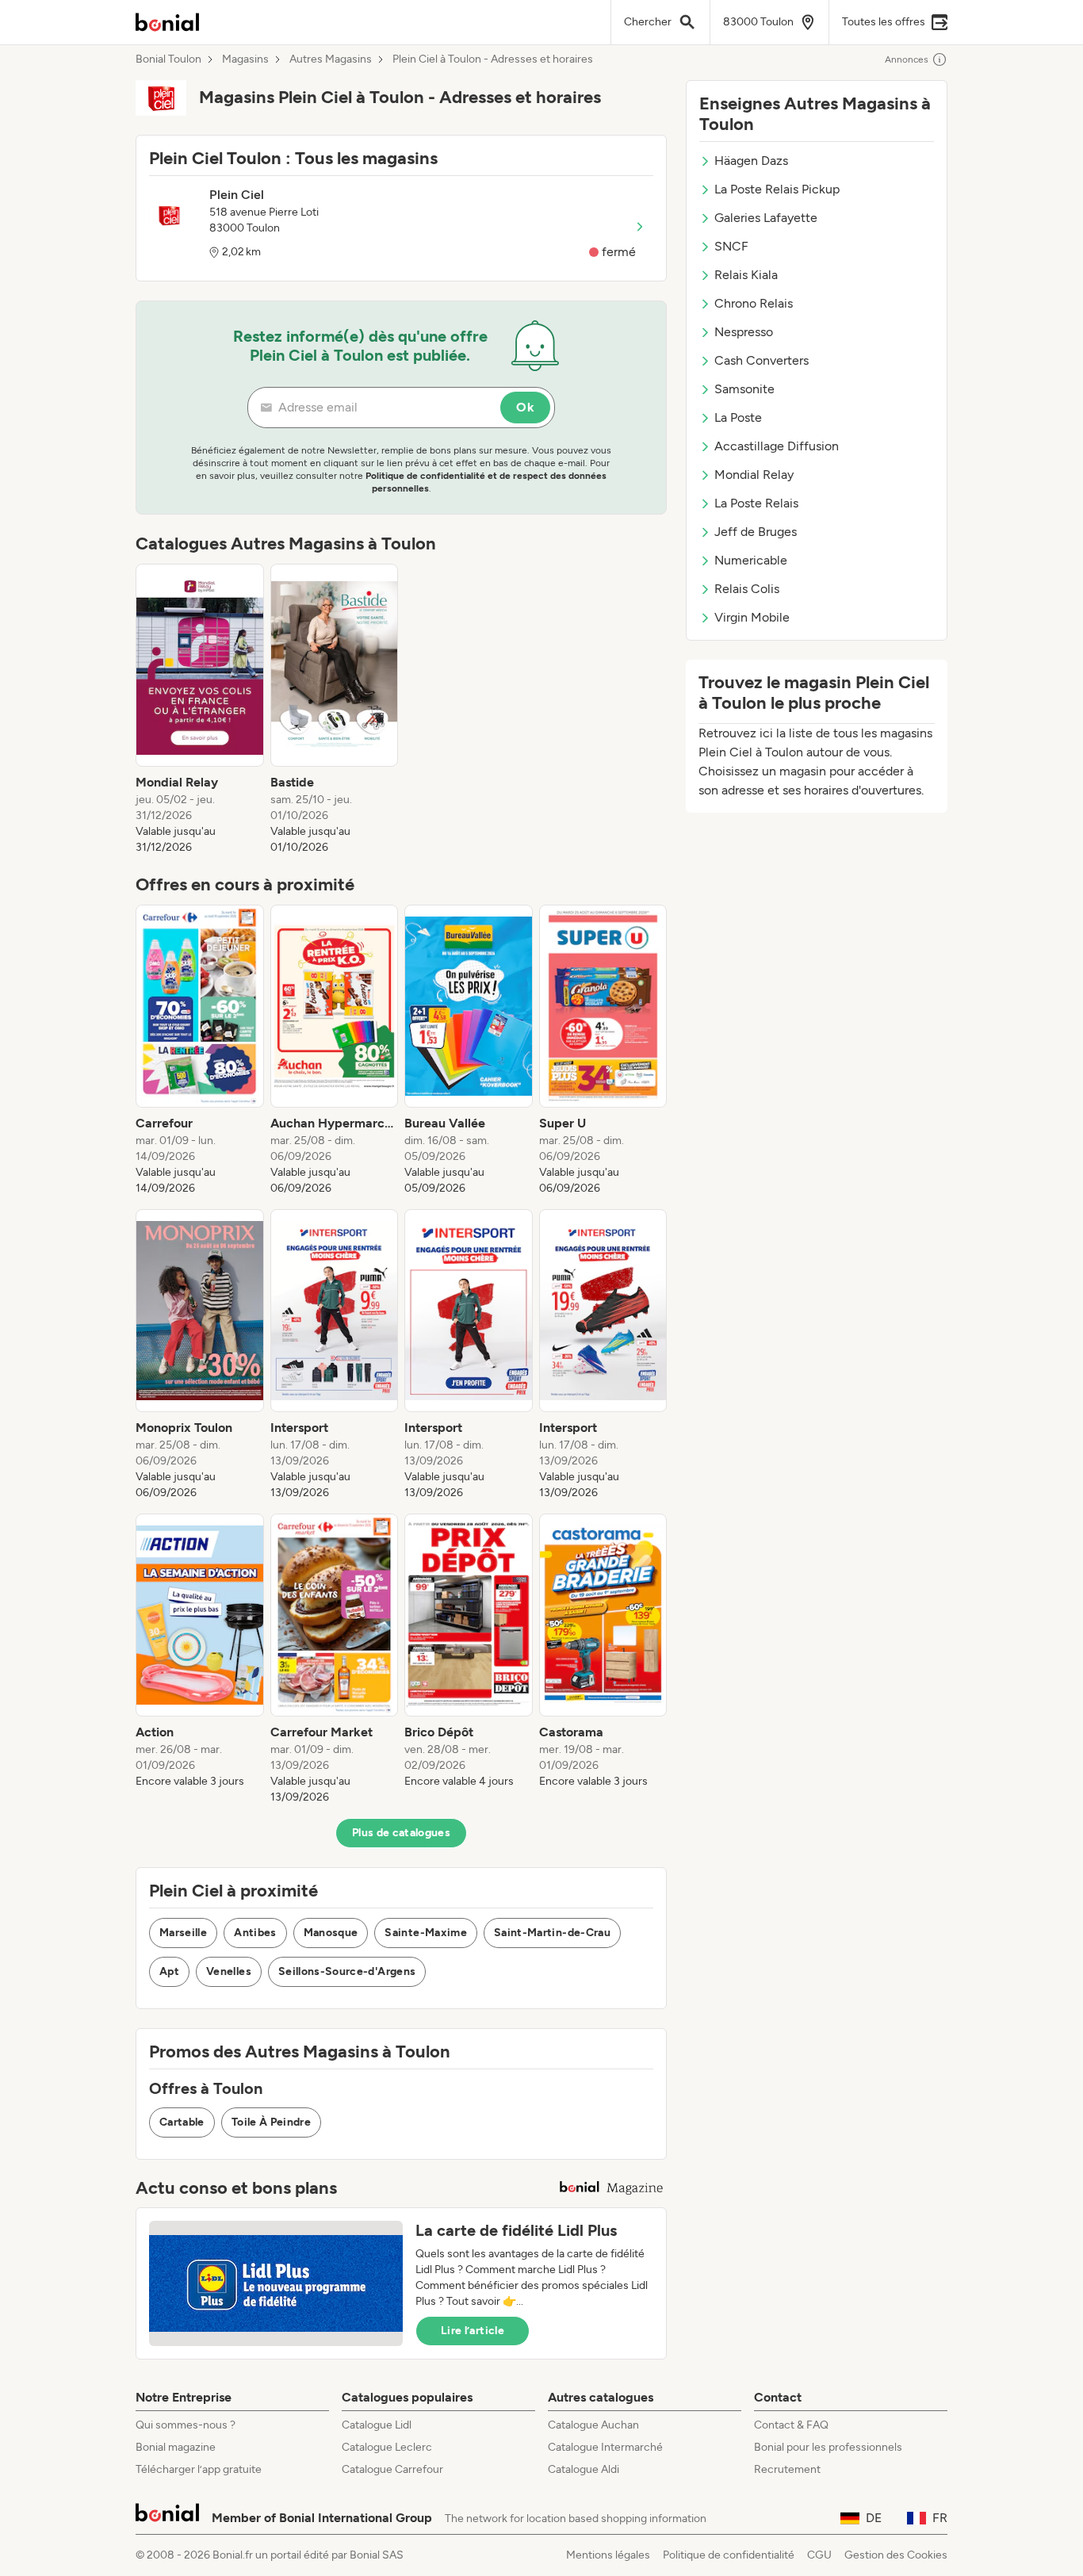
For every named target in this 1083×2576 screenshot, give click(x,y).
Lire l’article (473, 2331)
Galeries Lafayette (766, 218)
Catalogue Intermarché (605, 2447)
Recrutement (787, 2469)
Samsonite (744, 389)
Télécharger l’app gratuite (199, 2469)
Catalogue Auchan (593, 2425)
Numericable (751, 560)
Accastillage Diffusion (777, 446)
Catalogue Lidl (377, 2425)
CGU (819, 2555)
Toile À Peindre (271, 2122)
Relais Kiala (746, 275)
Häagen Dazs (751, 161)
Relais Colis (747, 589)
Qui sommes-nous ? (186, 2425)
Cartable (182, 2122)
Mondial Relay (754, 475)
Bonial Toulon (168, 59)
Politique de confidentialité (729, 2555)
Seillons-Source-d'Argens (347, 1971)
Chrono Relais (754, 303)
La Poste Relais (756, 503)
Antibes (255, 1933)
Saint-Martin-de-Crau (552, 1933)
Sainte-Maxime (426, 1933)
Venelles (229, 1971)
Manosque (331, 1933)
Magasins (245, 59)
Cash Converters (762, 360)
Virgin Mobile (752, 617)
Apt (169, 1971)
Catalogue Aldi (584, 2469)
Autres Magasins (331, 59)
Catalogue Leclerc (387, 2447)
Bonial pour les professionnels (828, 2447)
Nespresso (744, 332)
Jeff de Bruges (756, 532)
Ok (525, 407)
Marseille (183, 1933)
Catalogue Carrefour (392, 2469)
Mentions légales (608, 2555)
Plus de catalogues (401, 1833)
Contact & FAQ (791, 2425)
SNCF (731, 246)
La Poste (738, 417)
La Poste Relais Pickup (777, 189)
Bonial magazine (176, 2447)
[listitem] (200, 710)
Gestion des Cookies (896, 2555)
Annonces (907, 59)
